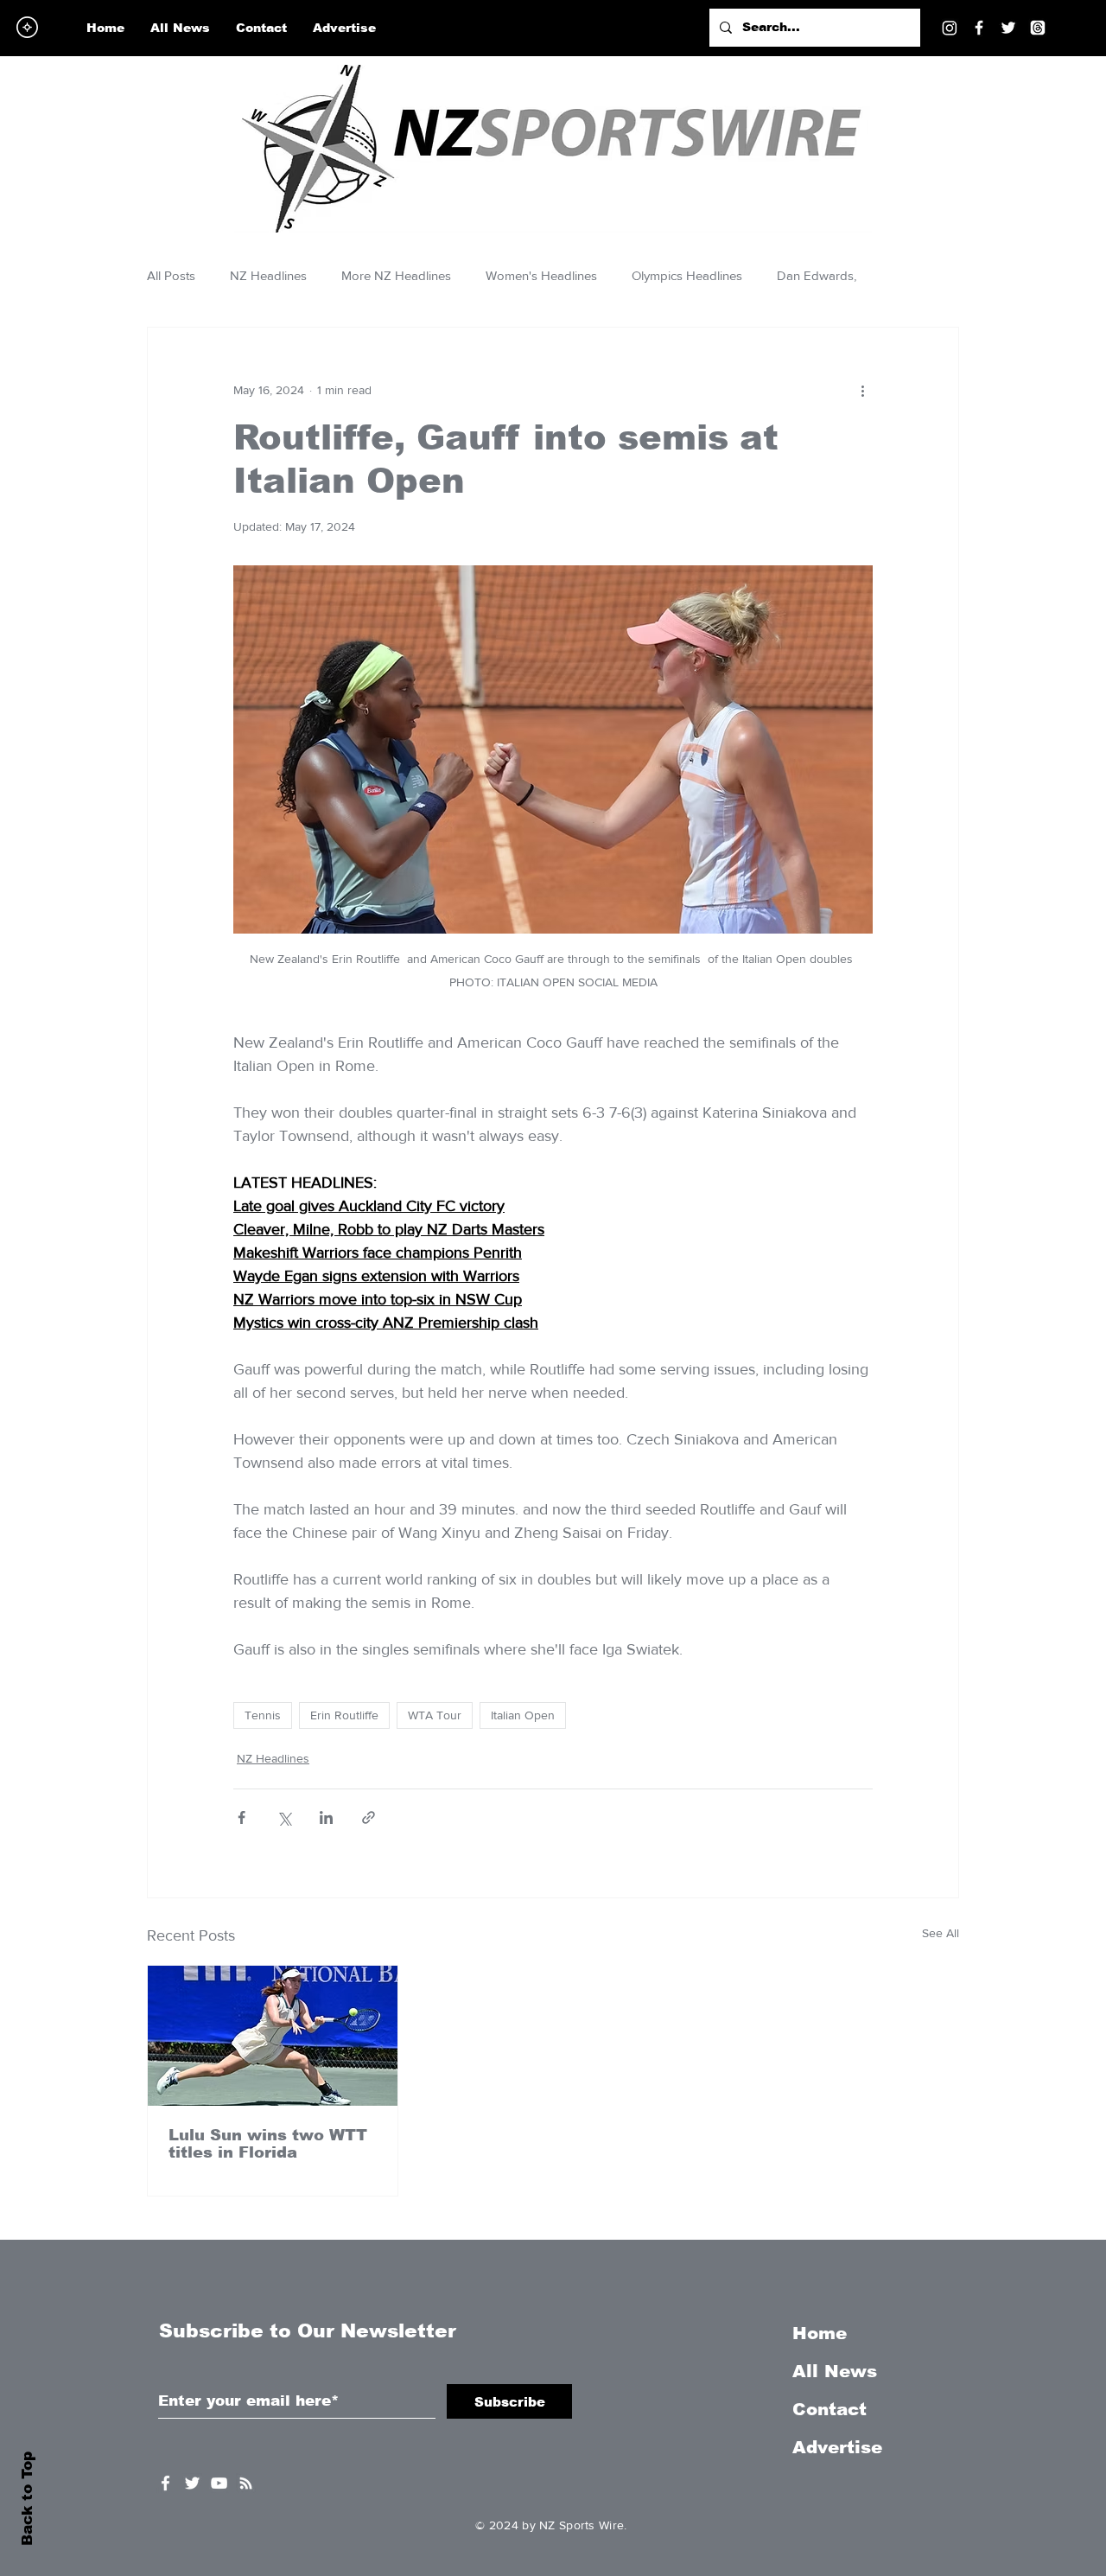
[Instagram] (950, 28)
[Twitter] (1008, 28)
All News (835, 2371)
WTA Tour (435, 1715)
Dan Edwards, (817, 275)
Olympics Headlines (687, 275)
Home (820, 2333)
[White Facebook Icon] (165, 2483)
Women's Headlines (541, 275)
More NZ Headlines (396, 275)
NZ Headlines (268, 275)
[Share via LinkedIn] (326, 1817)
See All (941, 1933)
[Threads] (1038, 28)
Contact (829, 2409)
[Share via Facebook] (242, 1817)
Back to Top (27, 2499)
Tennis (263, 1715)
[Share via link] (369, 1817)
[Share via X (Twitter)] (284, 1817)
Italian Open (523, 1715)
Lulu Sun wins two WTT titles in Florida (268, 2144)
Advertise (837, 2447)
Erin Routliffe (344, 1715)
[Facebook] (979, 28)
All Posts (171, 275)
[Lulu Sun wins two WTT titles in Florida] (273, 2036)
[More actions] (862, 390)
